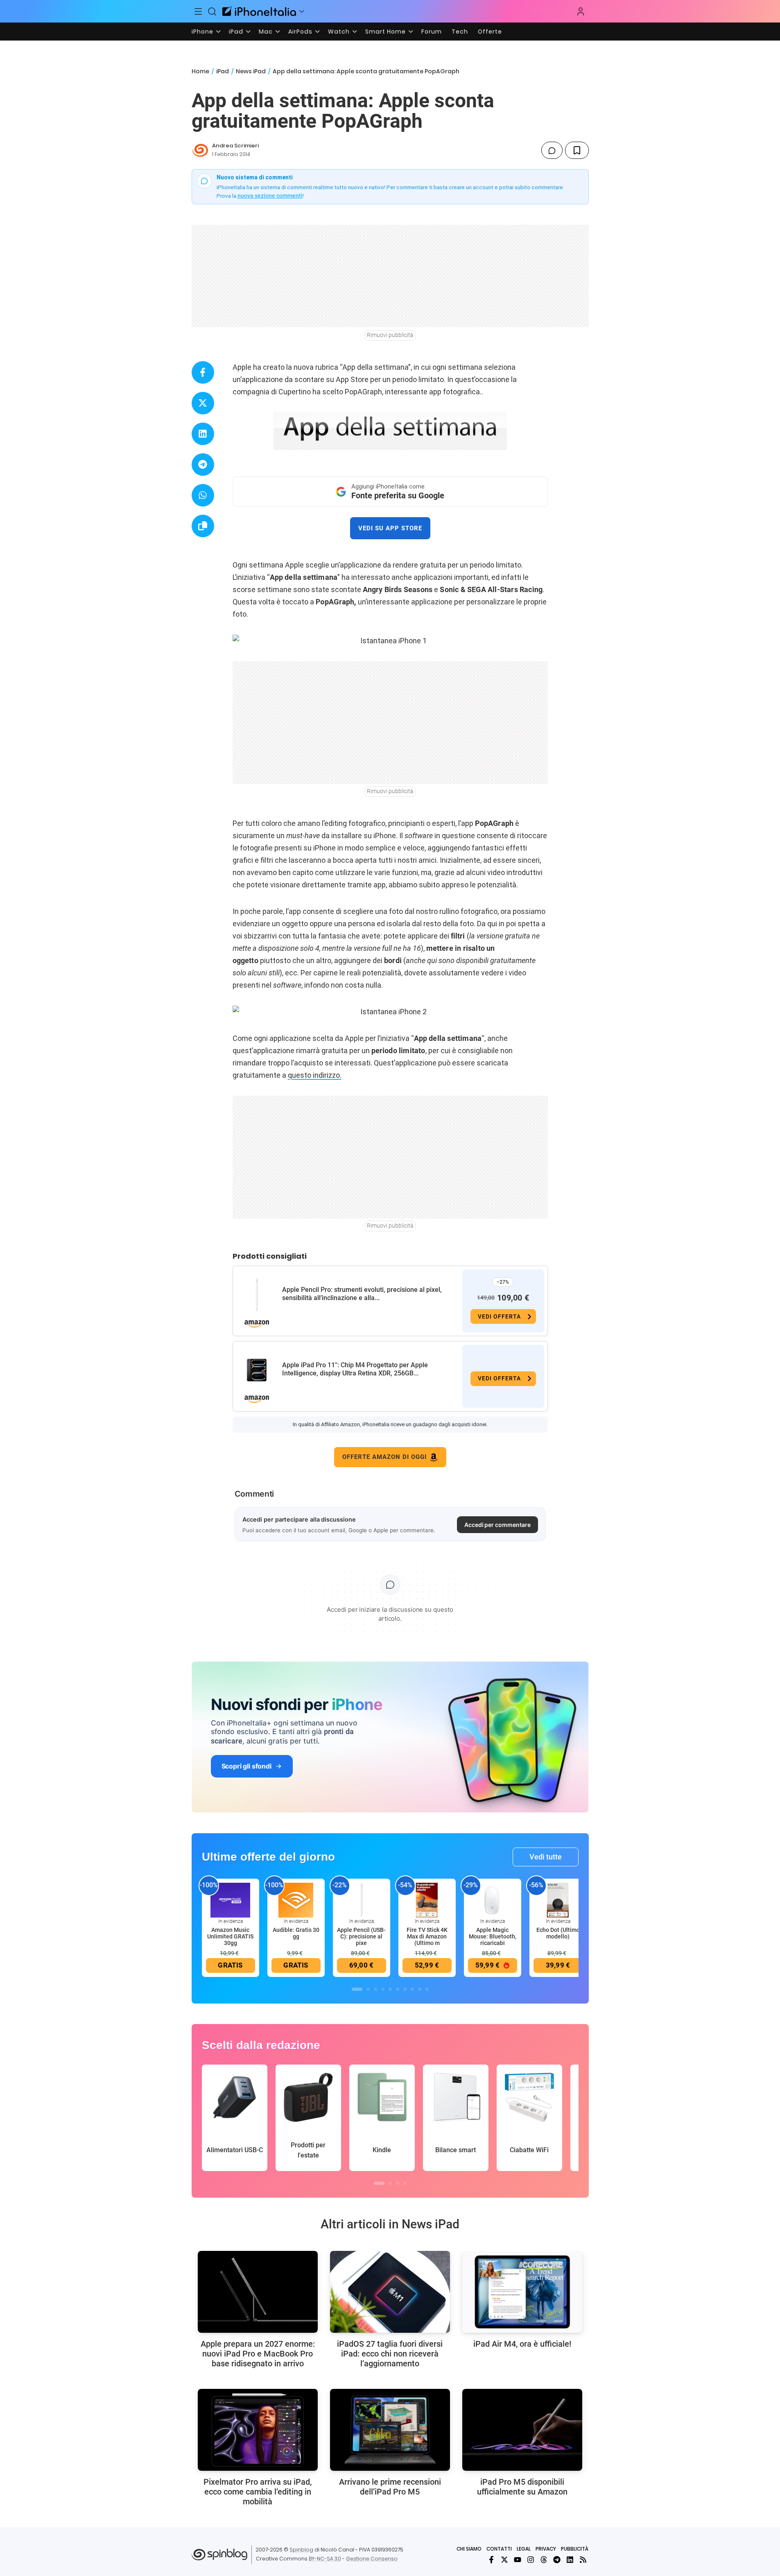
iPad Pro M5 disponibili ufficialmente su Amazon (522, 2487)
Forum (432, 32)
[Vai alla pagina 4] (383, 1989)
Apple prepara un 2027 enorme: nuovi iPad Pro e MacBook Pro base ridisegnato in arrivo (258, 2354)
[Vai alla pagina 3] (375, 1989)
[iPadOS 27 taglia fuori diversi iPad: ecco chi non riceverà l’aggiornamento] (390, 2292)
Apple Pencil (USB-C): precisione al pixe (361, 1936)
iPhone (202, 32)
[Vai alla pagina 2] (368, 1989)
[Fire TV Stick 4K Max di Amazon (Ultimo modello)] (427, 1900)
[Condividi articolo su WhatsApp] (203, 495)
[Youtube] (518, 2560)
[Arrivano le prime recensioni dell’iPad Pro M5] (390, 2430)
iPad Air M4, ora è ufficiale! (522, 2344)
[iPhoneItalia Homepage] (259, 11)
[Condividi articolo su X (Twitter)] (203, 403)
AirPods (300, 32)
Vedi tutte (546, 1857)
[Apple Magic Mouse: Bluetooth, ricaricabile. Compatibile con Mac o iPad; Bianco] (493, 1900)
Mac (266, 32)
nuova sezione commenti (270, 196)
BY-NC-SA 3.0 (325, 2559)
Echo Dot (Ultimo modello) (558, 1933)
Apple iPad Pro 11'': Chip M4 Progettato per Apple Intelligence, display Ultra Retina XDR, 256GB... (355, 1369)
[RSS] (583, 2560)
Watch (339, 32)
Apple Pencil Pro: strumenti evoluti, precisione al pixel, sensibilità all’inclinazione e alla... (362, 1294)
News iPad (251, 71)
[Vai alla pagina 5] (390, 1989)
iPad (236, 32)
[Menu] (199, 11)
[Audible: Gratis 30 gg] (296, 1900)
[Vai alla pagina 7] (405, 1989)
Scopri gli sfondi (246, 1766)
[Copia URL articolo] (203, 526)
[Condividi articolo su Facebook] (203, 372)
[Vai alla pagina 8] (412, 1989)
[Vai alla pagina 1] (357, 1989)
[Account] (581, 11)
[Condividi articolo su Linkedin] (203, 434)
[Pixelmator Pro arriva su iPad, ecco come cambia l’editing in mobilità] (258, 2430)
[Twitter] (504, 2560)
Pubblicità (575, 2549)
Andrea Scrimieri (235, 146)
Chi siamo (469, 2549)
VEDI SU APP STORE (390, 528)
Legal (524, 2549)
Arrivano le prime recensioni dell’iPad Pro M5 (390, 2487)
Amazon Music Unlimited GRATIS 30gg (230, 1936)
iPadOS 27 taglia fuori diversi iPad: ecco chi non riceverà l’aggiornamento (390, 2354)
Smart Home (385, 32)
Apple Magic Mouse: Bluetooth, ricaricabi (493, 1936)
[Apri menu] (302, 11)
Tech (460, 32)
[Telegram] (557, 2560)
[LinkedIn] (570, 2560)
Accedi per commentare (497, 1525)
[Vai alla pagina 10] (427, 1989)
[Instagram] (531, 2560)
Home (200, 71)
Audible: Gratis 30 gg (296, 1933)
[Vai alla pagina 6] (398, 1989)
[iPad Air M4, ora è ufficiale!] (522, 2292)
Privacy (546, 2549)
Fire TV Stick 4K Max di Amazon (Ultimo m (427, 1936)
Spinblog (301, 2550)
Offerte (490, 32)
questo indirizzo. (315, 1075)
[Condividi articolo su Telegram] (203, 465)
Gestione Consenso (372, 2559)
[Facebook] (491, 2560)
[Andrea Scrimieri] (200, 150)
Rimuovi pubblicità (390, 335)
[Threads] (544, 2560)
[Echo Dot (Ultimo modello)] (558, 1900)
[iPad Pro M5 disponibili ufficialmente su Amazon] (522, 2430)
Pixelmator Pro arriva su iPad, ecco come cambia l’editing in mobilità (258, 2492)
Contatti (499, 2549)
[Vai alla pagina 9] (420, 1989)
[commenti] (552, 150)
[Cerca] (212, 11)
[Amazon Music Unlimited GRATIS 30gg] (231, 1900)
